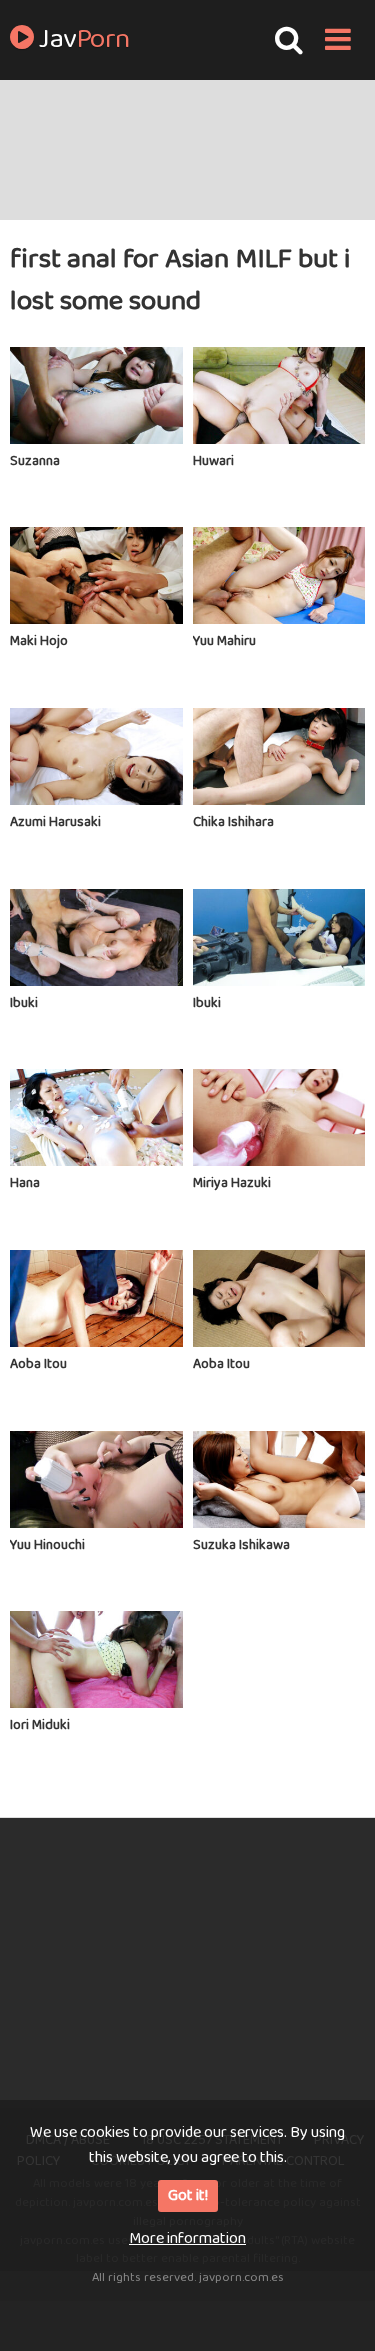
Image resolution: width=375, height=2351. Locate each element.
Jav (82, 40)
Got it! (188, 2195)
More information (187, 2238)
